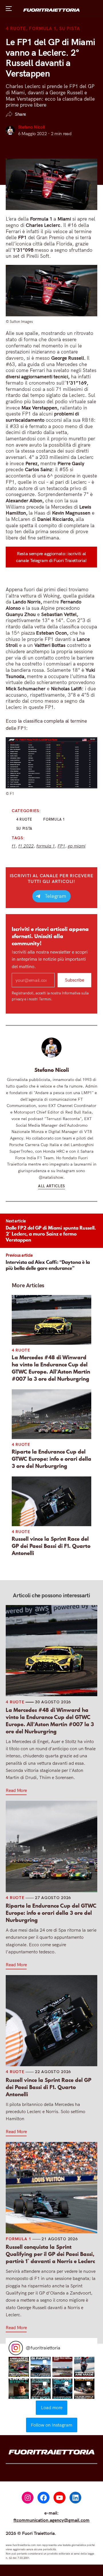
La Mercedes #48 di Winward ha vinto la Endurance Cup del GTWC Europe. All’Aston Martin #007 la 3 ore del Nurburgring (51, 1368)
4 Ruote (16, 28)
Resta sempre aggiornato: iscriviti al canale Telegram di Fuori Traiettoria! (51, 557)
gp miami (77, 846)
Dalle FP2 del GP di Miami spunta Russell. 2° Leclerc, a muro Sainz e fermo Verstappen (51, 1234)
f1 (14, 846)
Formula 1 (42, 28)
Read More (16, 1790)
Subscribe (74, 980)
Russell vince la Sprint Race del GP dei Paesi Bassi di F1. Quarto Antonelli (51, 1546)
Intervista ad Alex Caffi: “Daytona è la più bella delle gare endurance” (48, 1265)
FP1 (61, 846)
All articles (51, 1186)
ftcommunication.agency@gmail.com (51, 2520)
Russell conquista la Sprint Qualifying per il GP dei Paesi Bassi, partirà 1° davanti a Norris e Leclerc (50, 2254)
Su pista (69, 28)
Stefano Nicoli (32, 127)
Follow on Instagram (51, 2425)
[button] (19, 2367)
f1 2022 (26, 846)
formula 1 (46, 846)
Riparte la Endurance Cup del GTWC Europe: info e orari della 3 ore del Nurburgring (51, 1459)
